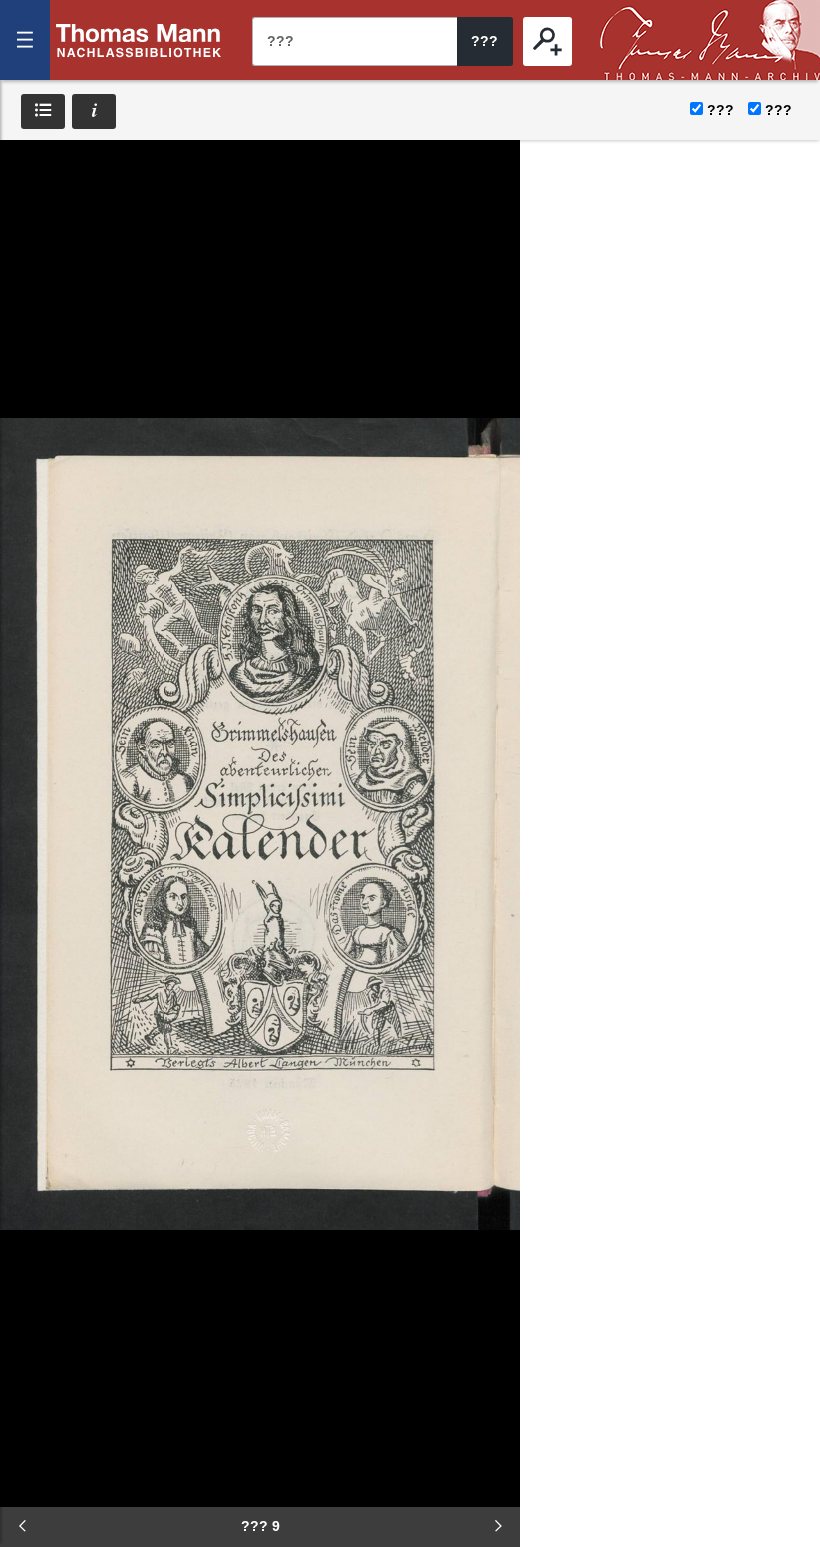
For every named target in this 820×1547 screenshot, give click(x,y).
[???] (547, 41)
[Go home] (30, 230)
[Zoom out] (30, 170)
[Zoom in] (30, 290)
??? (139, 40)
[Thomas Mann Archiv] (710, 40)
